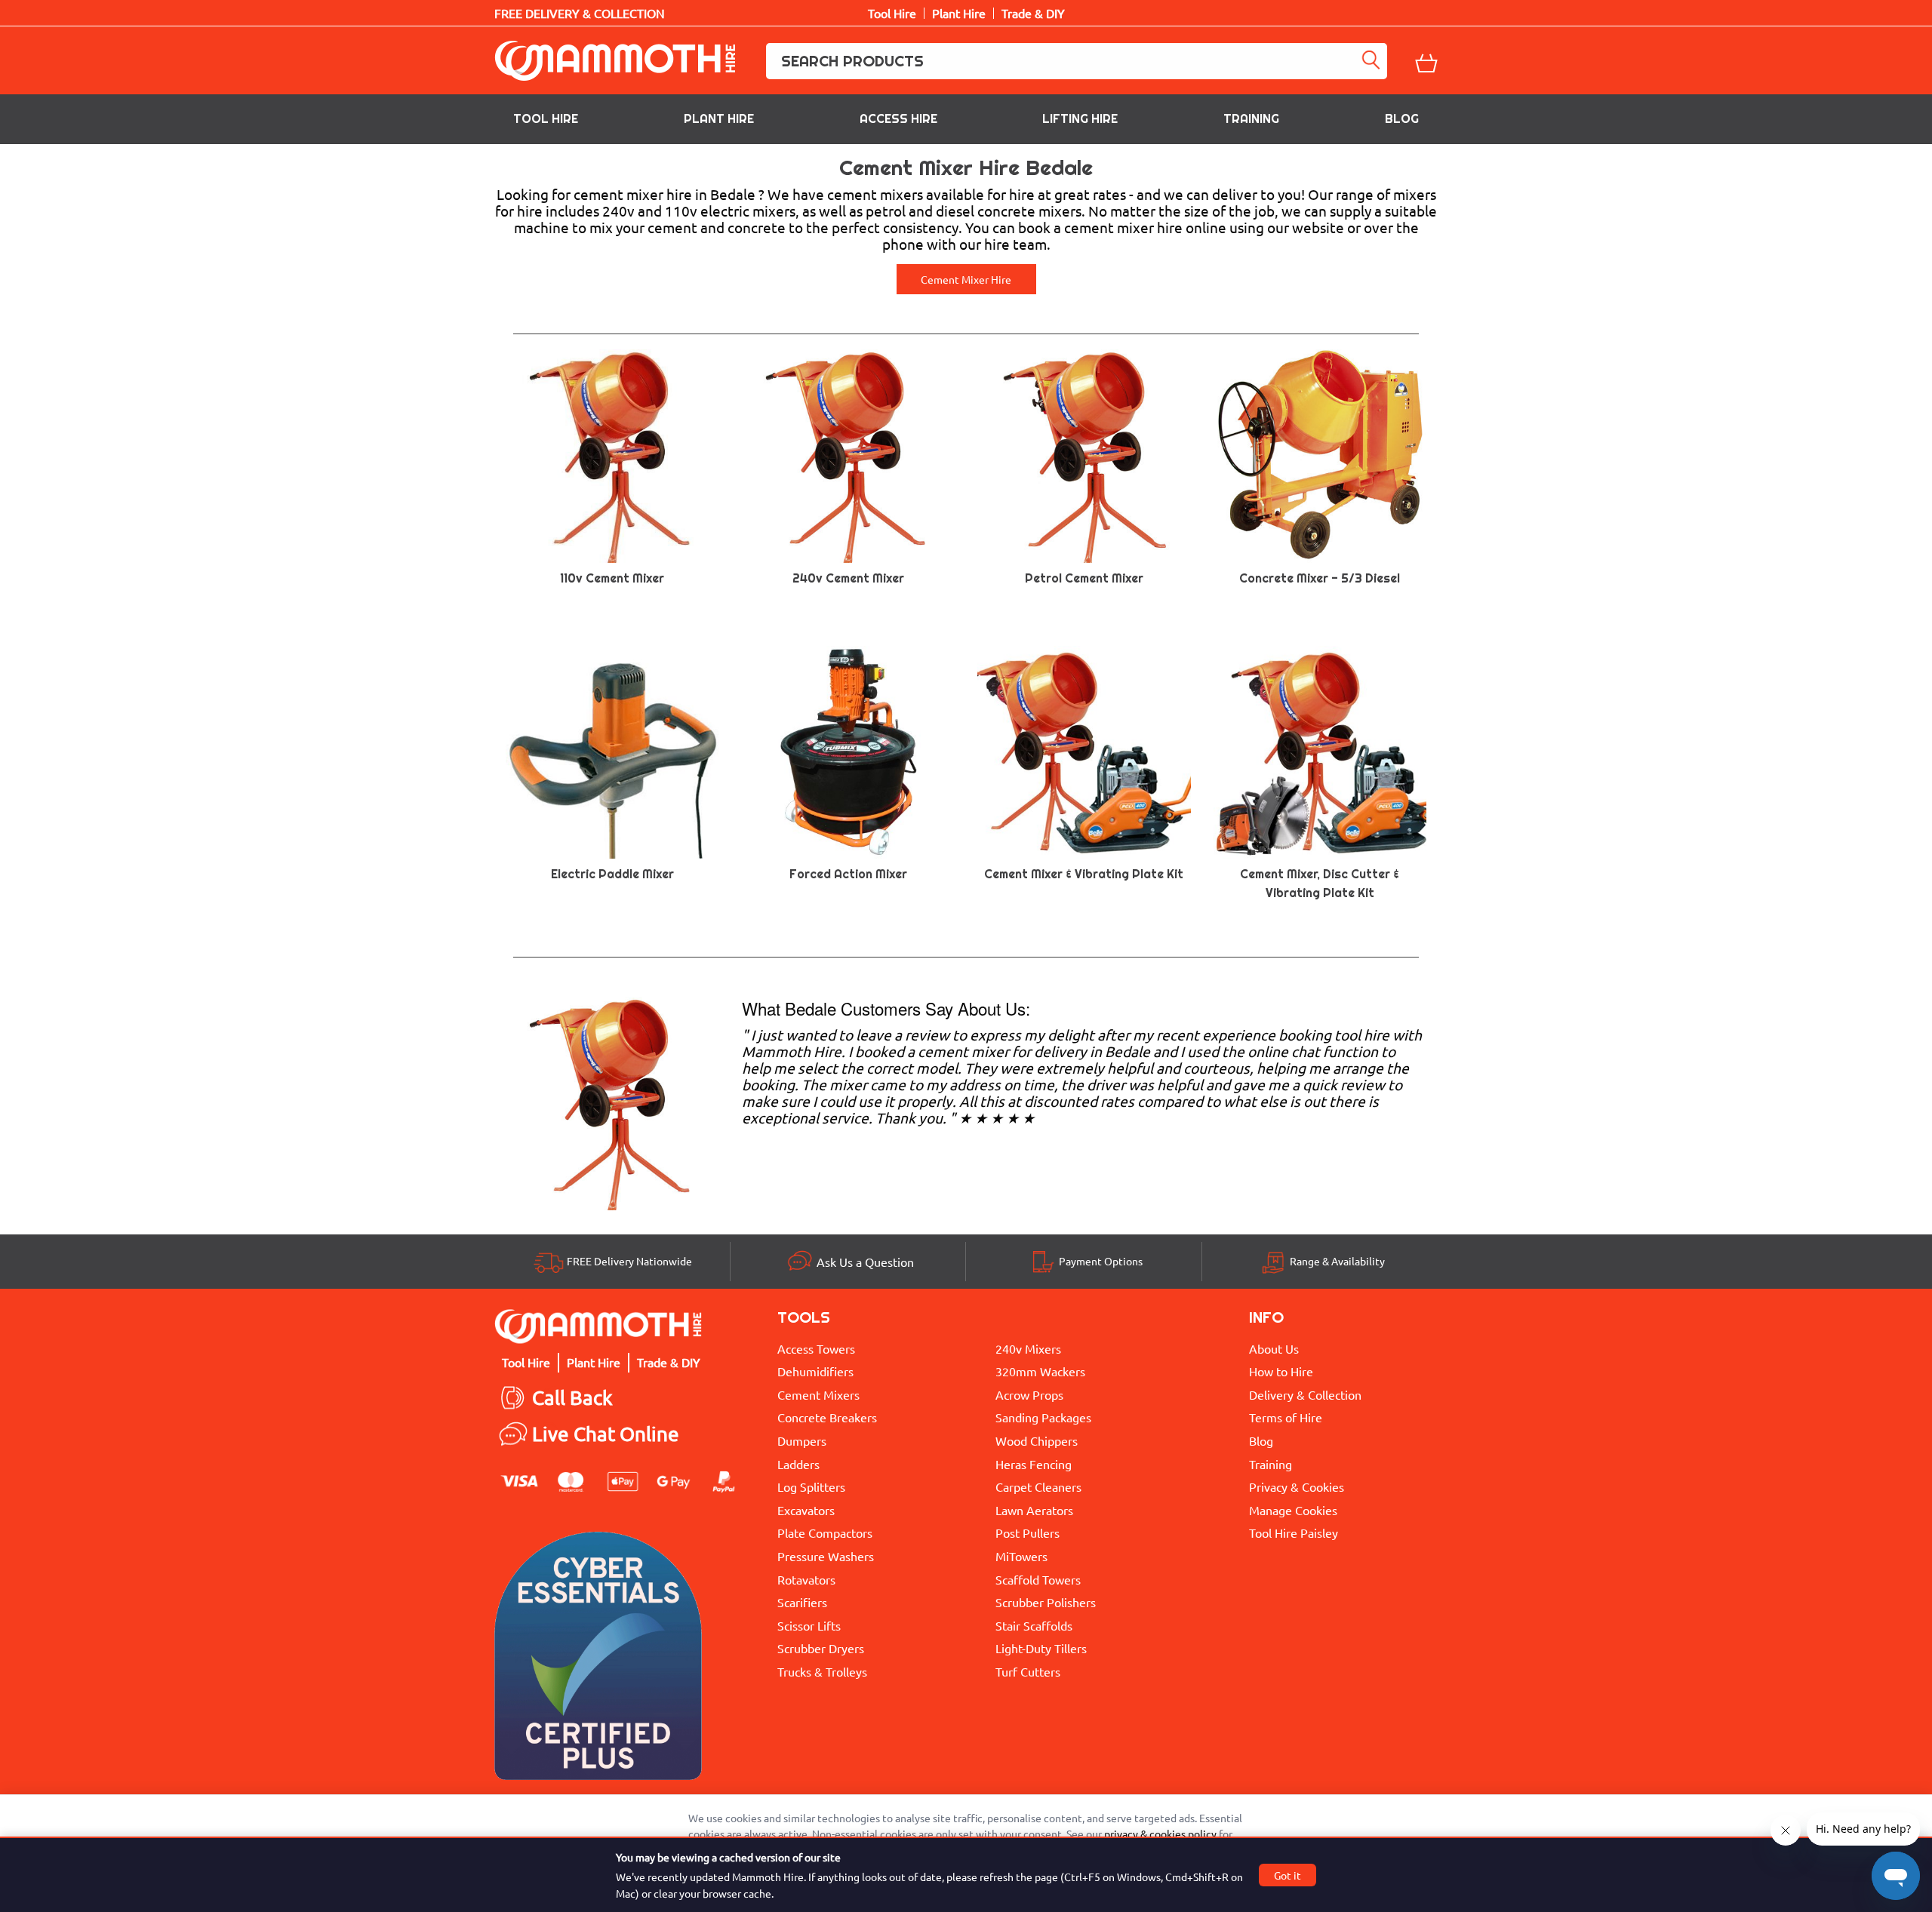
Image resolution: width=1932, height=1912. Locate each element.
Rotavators (806, 1579)
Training (1251, 119)
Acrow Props (1029, 1394)
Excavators (806, 1510)
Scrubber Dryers (821, 1648)
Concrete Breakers (827, 1417)
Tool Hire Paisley (1294, 1532)
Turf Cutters (1028, 1671)
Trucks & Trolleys (822, 1671)
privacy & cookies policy (1160, 1834)
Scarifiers (802, 1602)
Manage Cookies (1293, 1510)
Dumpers (802, 1440)
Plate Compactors (825, 1532)
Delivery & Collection (1305, 1394)
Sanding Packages (1043, 1417)
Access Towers (816, 1348)
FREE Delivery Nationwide (629, 1261)
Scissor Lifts (809, 1625)
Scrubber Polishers (1046, 1602)
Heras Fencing (1034, 1464)
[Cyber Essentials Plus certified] (598, 1660)
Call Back (572, 1398)
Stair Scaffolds (1034, 1625)
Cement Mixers (818, 1394)
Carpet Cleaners (1038, 1486)
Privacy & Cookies (1297, 1486)
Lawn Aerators (1034, 1510)
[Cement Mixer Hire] (612, 1101)
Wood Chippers (1037, 1440)
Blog (1402, 119)
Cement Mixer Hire (966, 279)
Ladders (798, 1464)
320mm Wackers (1040, 1371)
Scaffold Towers (1038, 1579)
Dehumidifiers (815, 1371)
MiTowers (1021, 1556)
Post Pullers (1028, 1532)
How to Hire (1281, 1371)
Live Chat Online (606, 1434)
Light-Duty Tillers (1041, 1648)
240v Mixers (1028, 1348)
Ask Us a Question (865, 1262)
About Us (1274, 1348)
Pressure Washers (826, 1556)
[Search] (1374, 61)
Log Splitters (811, 1486)
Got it (1287, 1875)
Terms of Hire (1286, 1417)
